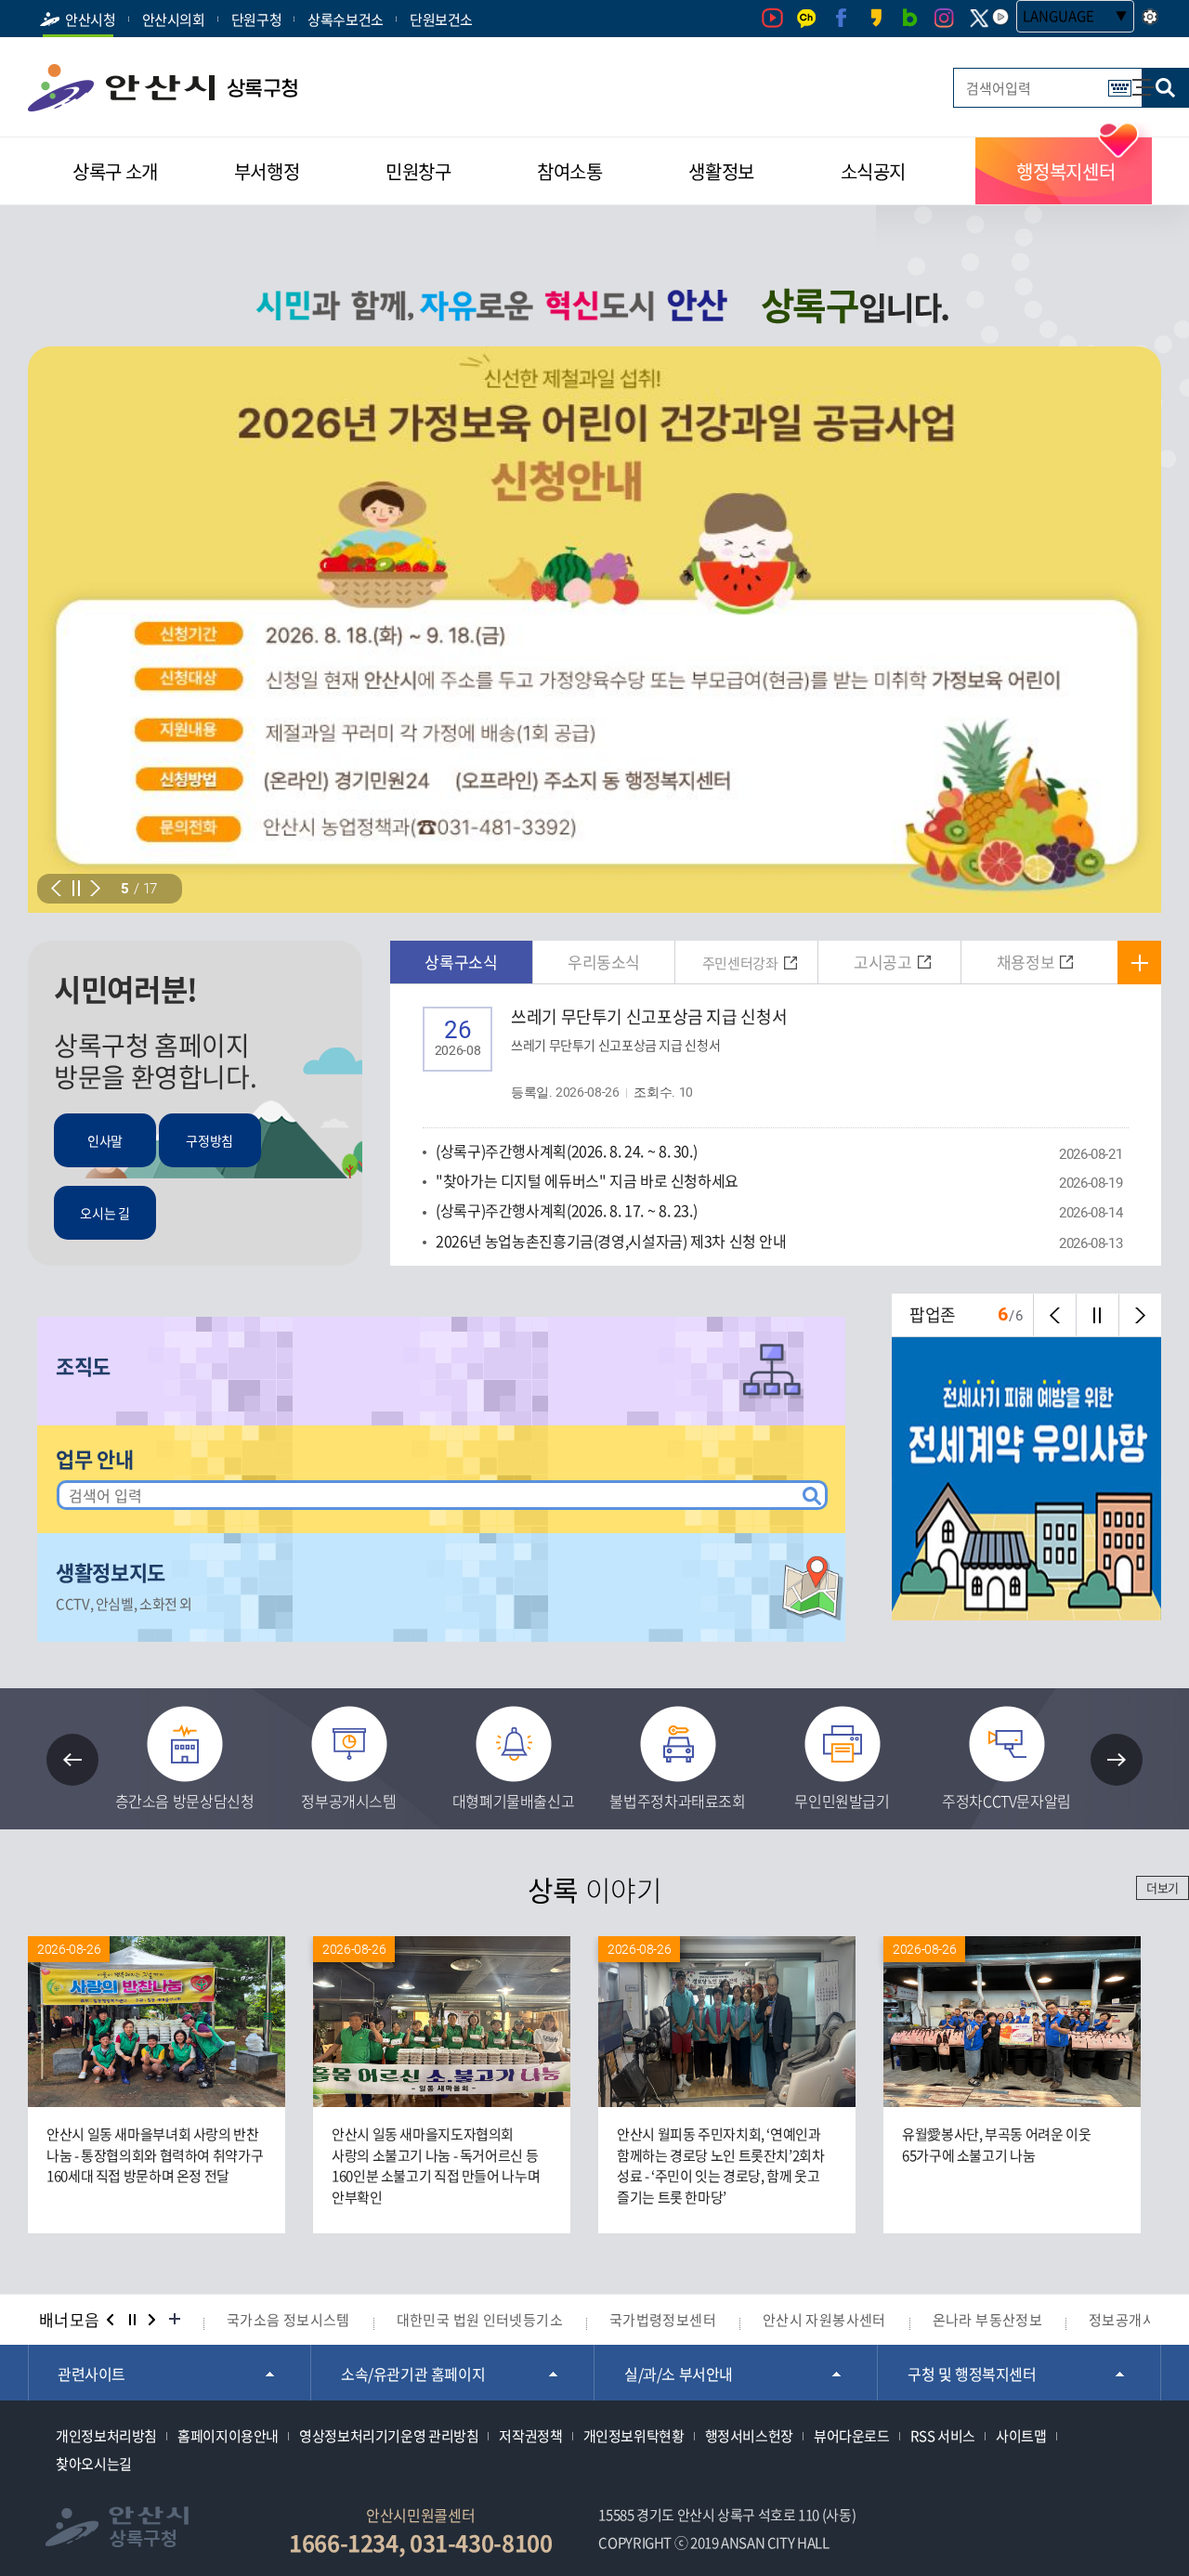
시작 (76, 888)
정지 (132, 2320)
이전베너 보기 (111, 2320)
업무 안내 (94, 1459)
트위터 (979, 19)
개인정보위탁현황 (634, 2436)
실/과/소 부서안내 (679, 2374)
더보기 (1163, 1887)
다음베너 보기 (153, 2320)
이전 (56, 888)
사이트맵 (1134, 78)
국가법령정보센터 (663, 2320)
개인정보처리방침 (106, 2436)
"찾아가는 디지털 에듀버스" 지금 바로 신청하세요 (587, 1180)
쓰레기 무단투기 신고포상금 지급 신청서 (649, 1053)
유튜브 (772, 18)
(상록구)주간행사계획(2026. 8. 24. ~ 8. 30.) (566, 1151)
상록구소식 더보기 (1139, 963)
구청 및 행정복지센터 (972, 2374)
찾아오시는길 (94, 2464)
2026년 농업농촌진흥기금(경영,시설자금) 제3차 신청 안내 (611, 1241)
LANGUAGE (1058, 16)
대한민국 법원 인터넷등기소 (480, 2320)
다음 (95, 888)
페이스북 (841, 18)
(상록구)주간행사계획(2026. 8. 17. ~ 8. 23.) (566, 1210)
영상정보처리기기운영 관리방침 (389, 2436)
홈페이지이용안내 (228, 2436)
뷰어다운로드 (852, 2436)
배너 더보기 (175, 2320)
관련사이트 (91, 2374)
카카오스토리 (875, 18)
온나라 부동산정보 (987, 2320)
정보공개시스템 (1136, 2320)
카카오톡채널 (807, 18)
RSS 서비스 (943, 2436)
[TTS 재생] (1000, 17)
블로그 (910, 18)
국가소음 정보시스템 (288, 2320)
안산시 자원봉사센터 (824, 2320)
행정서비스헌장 (749, 2436)
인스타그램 (944, 18)
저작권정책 (530, 2436)
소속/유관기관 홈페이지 (413, 2374)
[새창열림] (594, 630)
